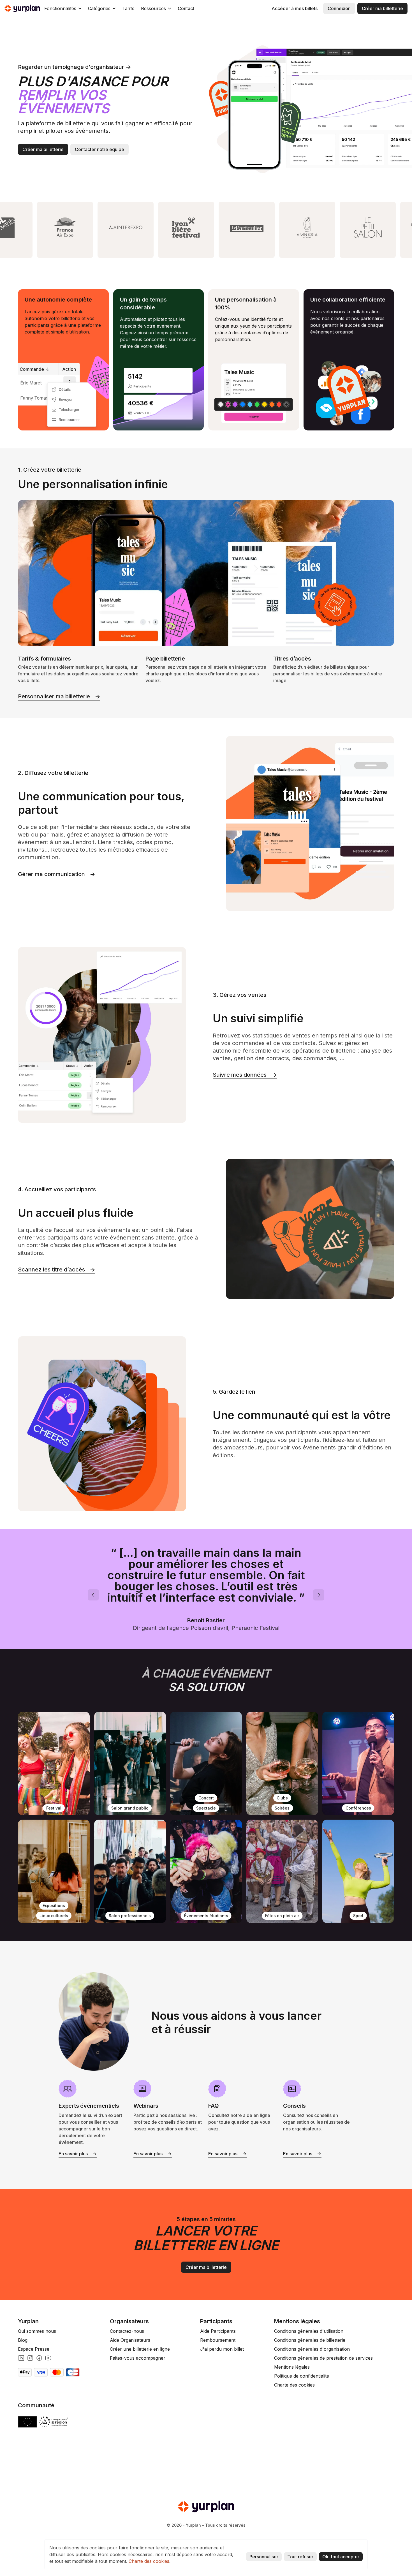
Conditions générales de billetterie (310, 2340)
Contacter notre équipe (99, 149)
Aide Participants (218, 2331)
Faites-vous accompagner (138, 2358)
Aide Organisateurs (130, 2340)
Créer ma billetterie (382, 8)
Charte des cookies (294, 2385)
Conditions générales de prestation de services (323, 2358)
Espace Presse (34, 2349)
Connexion (339, 8)
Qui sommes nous (37, 2331)
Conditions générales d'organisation (312, 2349)
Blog (23, 2340)
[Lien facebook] (39, 2358)
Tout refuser (300, 2557)
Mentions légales (292, 2367)
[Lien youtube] (48, 2358)
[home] (22, 8)
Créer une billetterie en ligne (140, 2349)
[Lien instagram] (30, 2358)
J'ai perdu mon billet (222, 2349)
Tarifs (128, 8)
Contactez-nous (127, 2331)
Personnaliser (264, 2557)
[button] (63, 8)
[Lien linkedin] (21, 2358)
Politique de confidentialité (302, 2376)
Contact (186, 8)
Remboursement (218, 2340)
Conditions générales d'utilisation (309, 2331)
